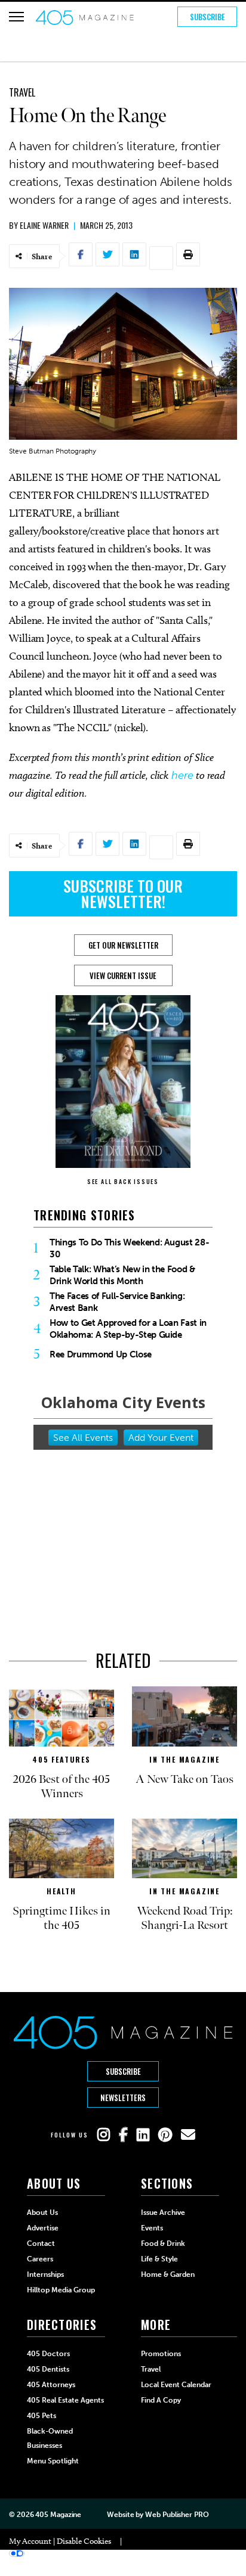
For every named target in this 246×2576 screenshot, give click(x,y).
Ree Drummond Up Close (101, 1354)
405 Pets (41, 2416)
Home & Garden (168, 2274)
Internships (45, 2274)
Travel (22, 92)
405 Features (61, 1759)
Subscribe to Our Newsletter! (123, 894)
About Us (42, 2213)
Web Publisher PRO (177, 2515)
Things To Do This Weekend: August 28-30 (129, 1248)
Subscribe (207, 17)
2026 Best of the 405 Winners (61, 1786)
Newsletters (123, 2098)
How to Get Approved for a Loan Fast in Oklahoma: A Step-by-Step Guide (128, 1329)
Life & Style (159, 2259)
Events (152, 2228)
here (182, 775)
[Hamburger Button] (16, 17)
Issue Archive (163, 2213)
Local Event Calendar (176, 2385)
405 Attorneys (51, 2385)
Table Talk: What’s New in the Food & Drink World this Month (122, 1275)
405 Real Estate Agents (65, 2400)
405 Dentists (48, 2369)
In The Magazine (184, 1759)
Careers (40, 2259)
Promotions (161, 2354)
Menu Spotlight (53, 2461)
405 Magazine (58, 2515)
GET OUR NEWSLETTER (123, 945)
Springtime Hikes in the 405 (61, 1918)
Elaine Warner (44, 225)
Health (61, 1891)
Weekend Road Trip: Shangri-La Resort (185, 1918)
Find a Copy (161, 2400)
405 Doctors (48, 2354)
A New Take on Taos (184, 1779)
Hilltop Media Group (61, 2290)
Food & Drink (163, 2243)
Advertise (43, 2228)
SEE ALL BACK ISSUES (123, 1181)
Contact (41, 2243)
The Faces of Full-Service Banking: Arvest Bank (117, 1302)
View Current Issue (123, 975)
